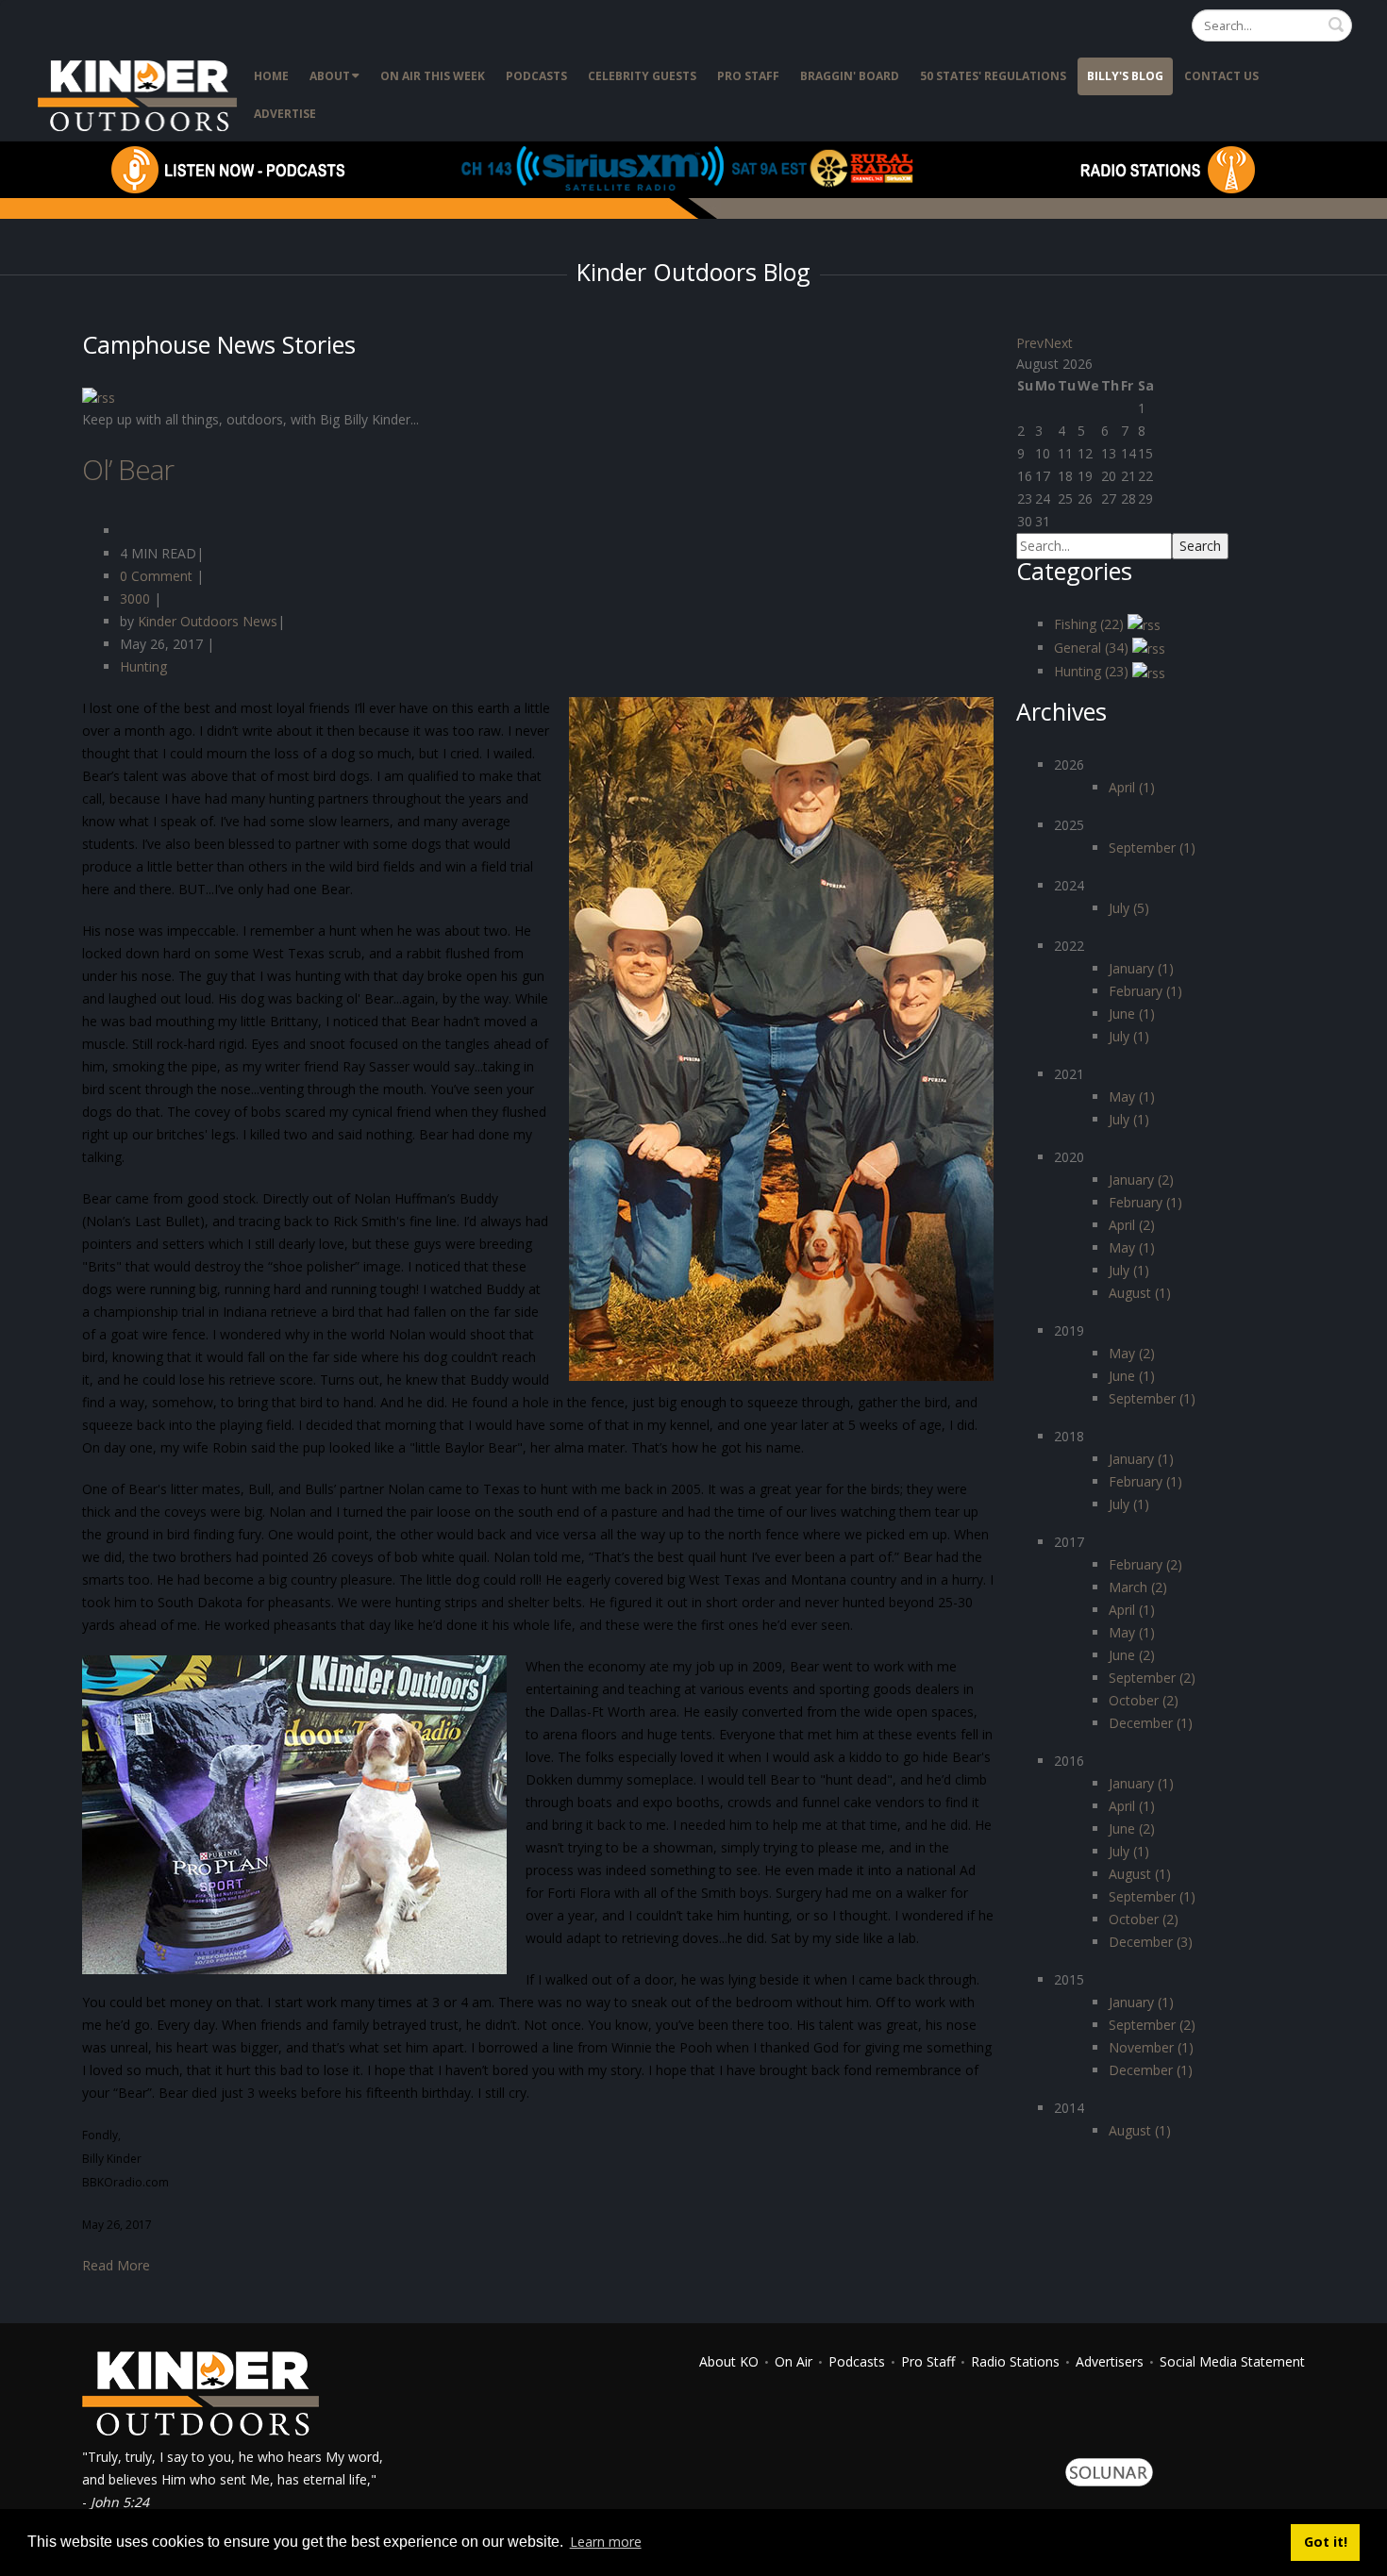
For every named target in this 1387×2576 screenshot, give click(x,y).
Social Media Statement (1232, 2361)
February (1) (1145, 991)
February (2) (1145, 1564)
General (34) (1093, 648)
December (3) (1151, 1942)
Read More (116, 2265)
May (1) (1132, 1097)
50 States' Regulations (993, 76)
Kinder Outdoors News (206, 621)
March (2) (1138, 1587)
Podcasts (536, 76)
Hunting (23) (1093, 671)
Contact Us (1221, 76)
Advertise (285, 114)
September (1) (1152, 848)
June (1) (1132, 1014)
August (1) (1140, 1293)
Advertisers (1110, 2361)
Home (271, 76)
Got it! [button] (1326, 2542)
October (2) (1144, 1700)
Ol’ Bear (128, 469)
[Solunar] (1109, 2471)
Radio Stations (1015, 2361)
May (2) (1132, 1353)
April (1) (1132, 787)
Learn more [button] (606, 2542)
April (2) (1132, 1225)
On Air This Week (433, 76)
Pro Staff (748, 76)
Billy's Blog (1125, 76)
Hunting (143, 666)
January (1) (1141, 968)
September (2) (1152, 1678)
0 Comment (156, 576)
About (330, 76)
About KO (729, 2361)
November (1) (1151, 2047)
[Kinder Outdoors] (140, 94)
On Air (794, 2361)
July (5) (1129, 908)
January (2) (1141, 1180)
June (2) (1132, 1655)
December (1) (1151, 1723)
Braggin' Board (850, 76)
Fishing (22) (1091, 624)
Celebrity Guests (642, 76)
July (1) (1129, 1036)
